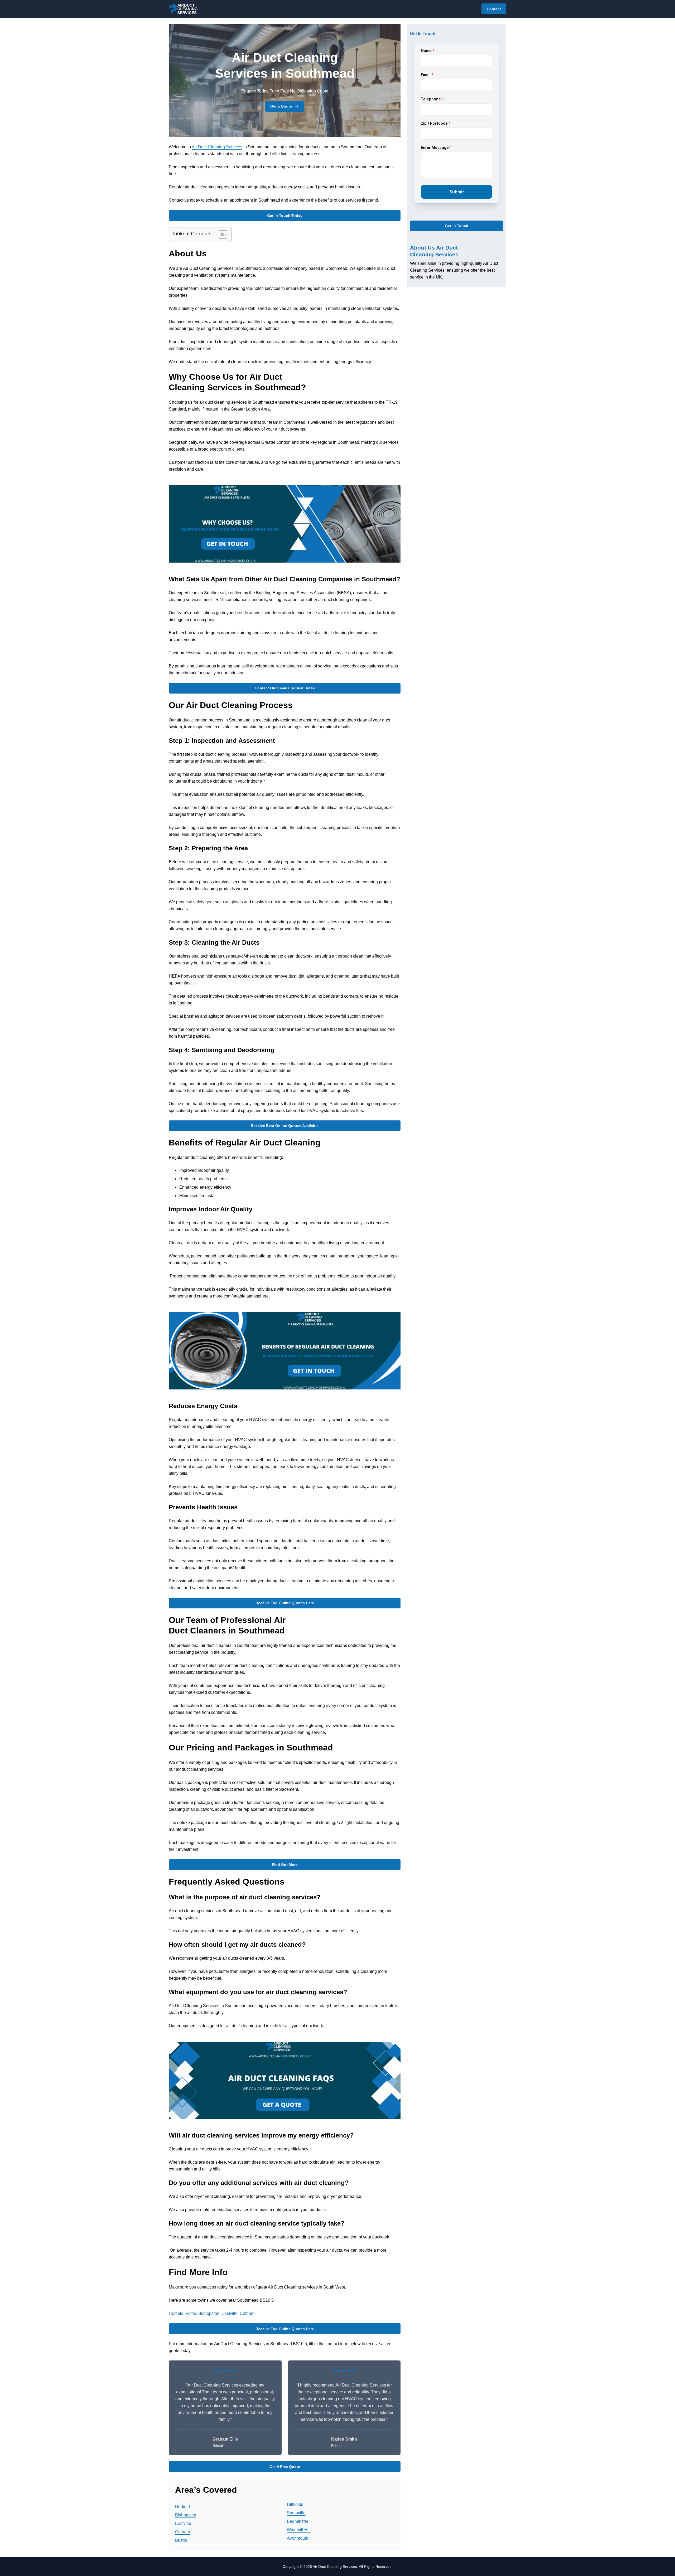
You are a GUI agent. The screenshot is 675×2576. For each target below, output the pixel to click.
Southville (296, 2513)
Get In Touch (457, 226)
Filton (191, 2313)
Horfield (176, 2313)
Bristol (181, 2540)
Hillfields (295, 2504)
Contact (494, 9)
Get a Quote (281, 106)
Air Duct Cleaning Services (217, 147)
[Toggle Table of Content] (220, 235)
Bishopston (209, 2313)
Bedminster (298, 2521)
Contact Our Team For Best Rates (285, 688)
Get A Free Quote (285, 2467)
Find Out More (285, 1865)
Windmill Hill (299, 2530)
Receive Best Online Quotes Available (285, 1126)
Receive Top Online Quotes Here (285, 1603)
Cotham (247, 2313)
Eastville (230, 2313)
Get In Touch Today (285, 216)
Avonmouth (298, 2538)
